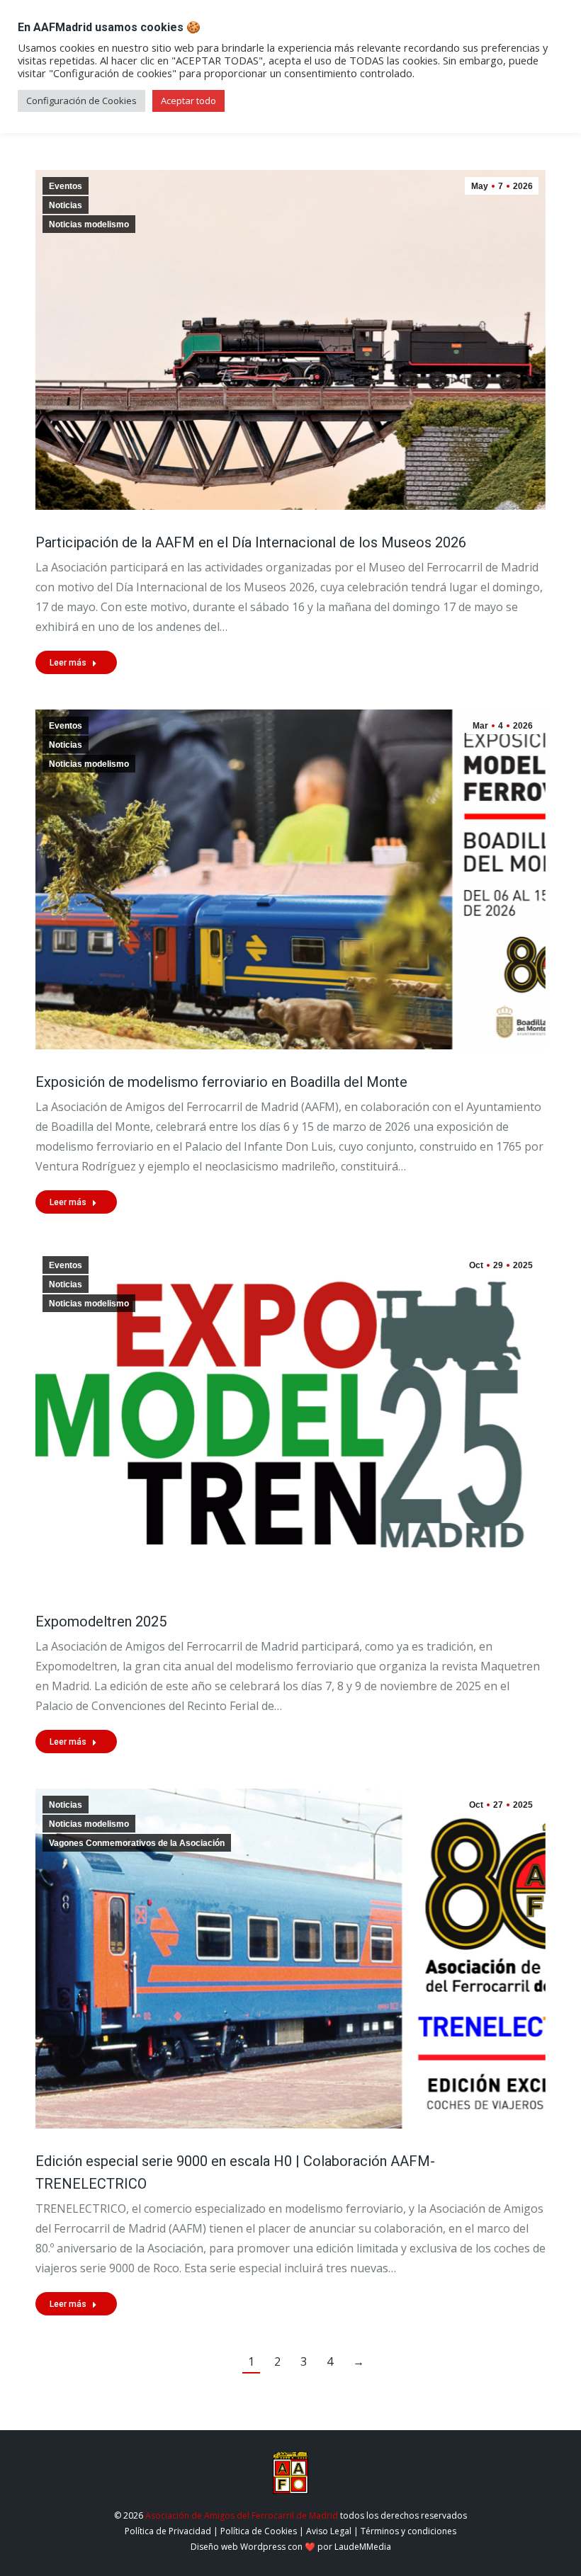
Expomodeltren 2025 (101, 1622)
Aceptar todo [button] (188, 101)
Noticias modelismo (89, 224)
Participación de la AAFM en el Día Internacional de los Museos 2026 (251, 542)
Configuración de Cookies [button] (81, 101)
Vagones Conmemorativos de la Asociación (137, 1843)
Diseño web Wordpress (238, 2547)
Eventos (66, 186)
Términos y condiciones (408, 2531)
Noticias (66, 205)
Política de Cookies (259, 2531)
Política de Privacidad (168, 2531)
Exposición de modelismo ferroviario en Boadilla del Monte (221, 1082)
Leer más (68, 663)
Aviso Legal (329, 2531)
